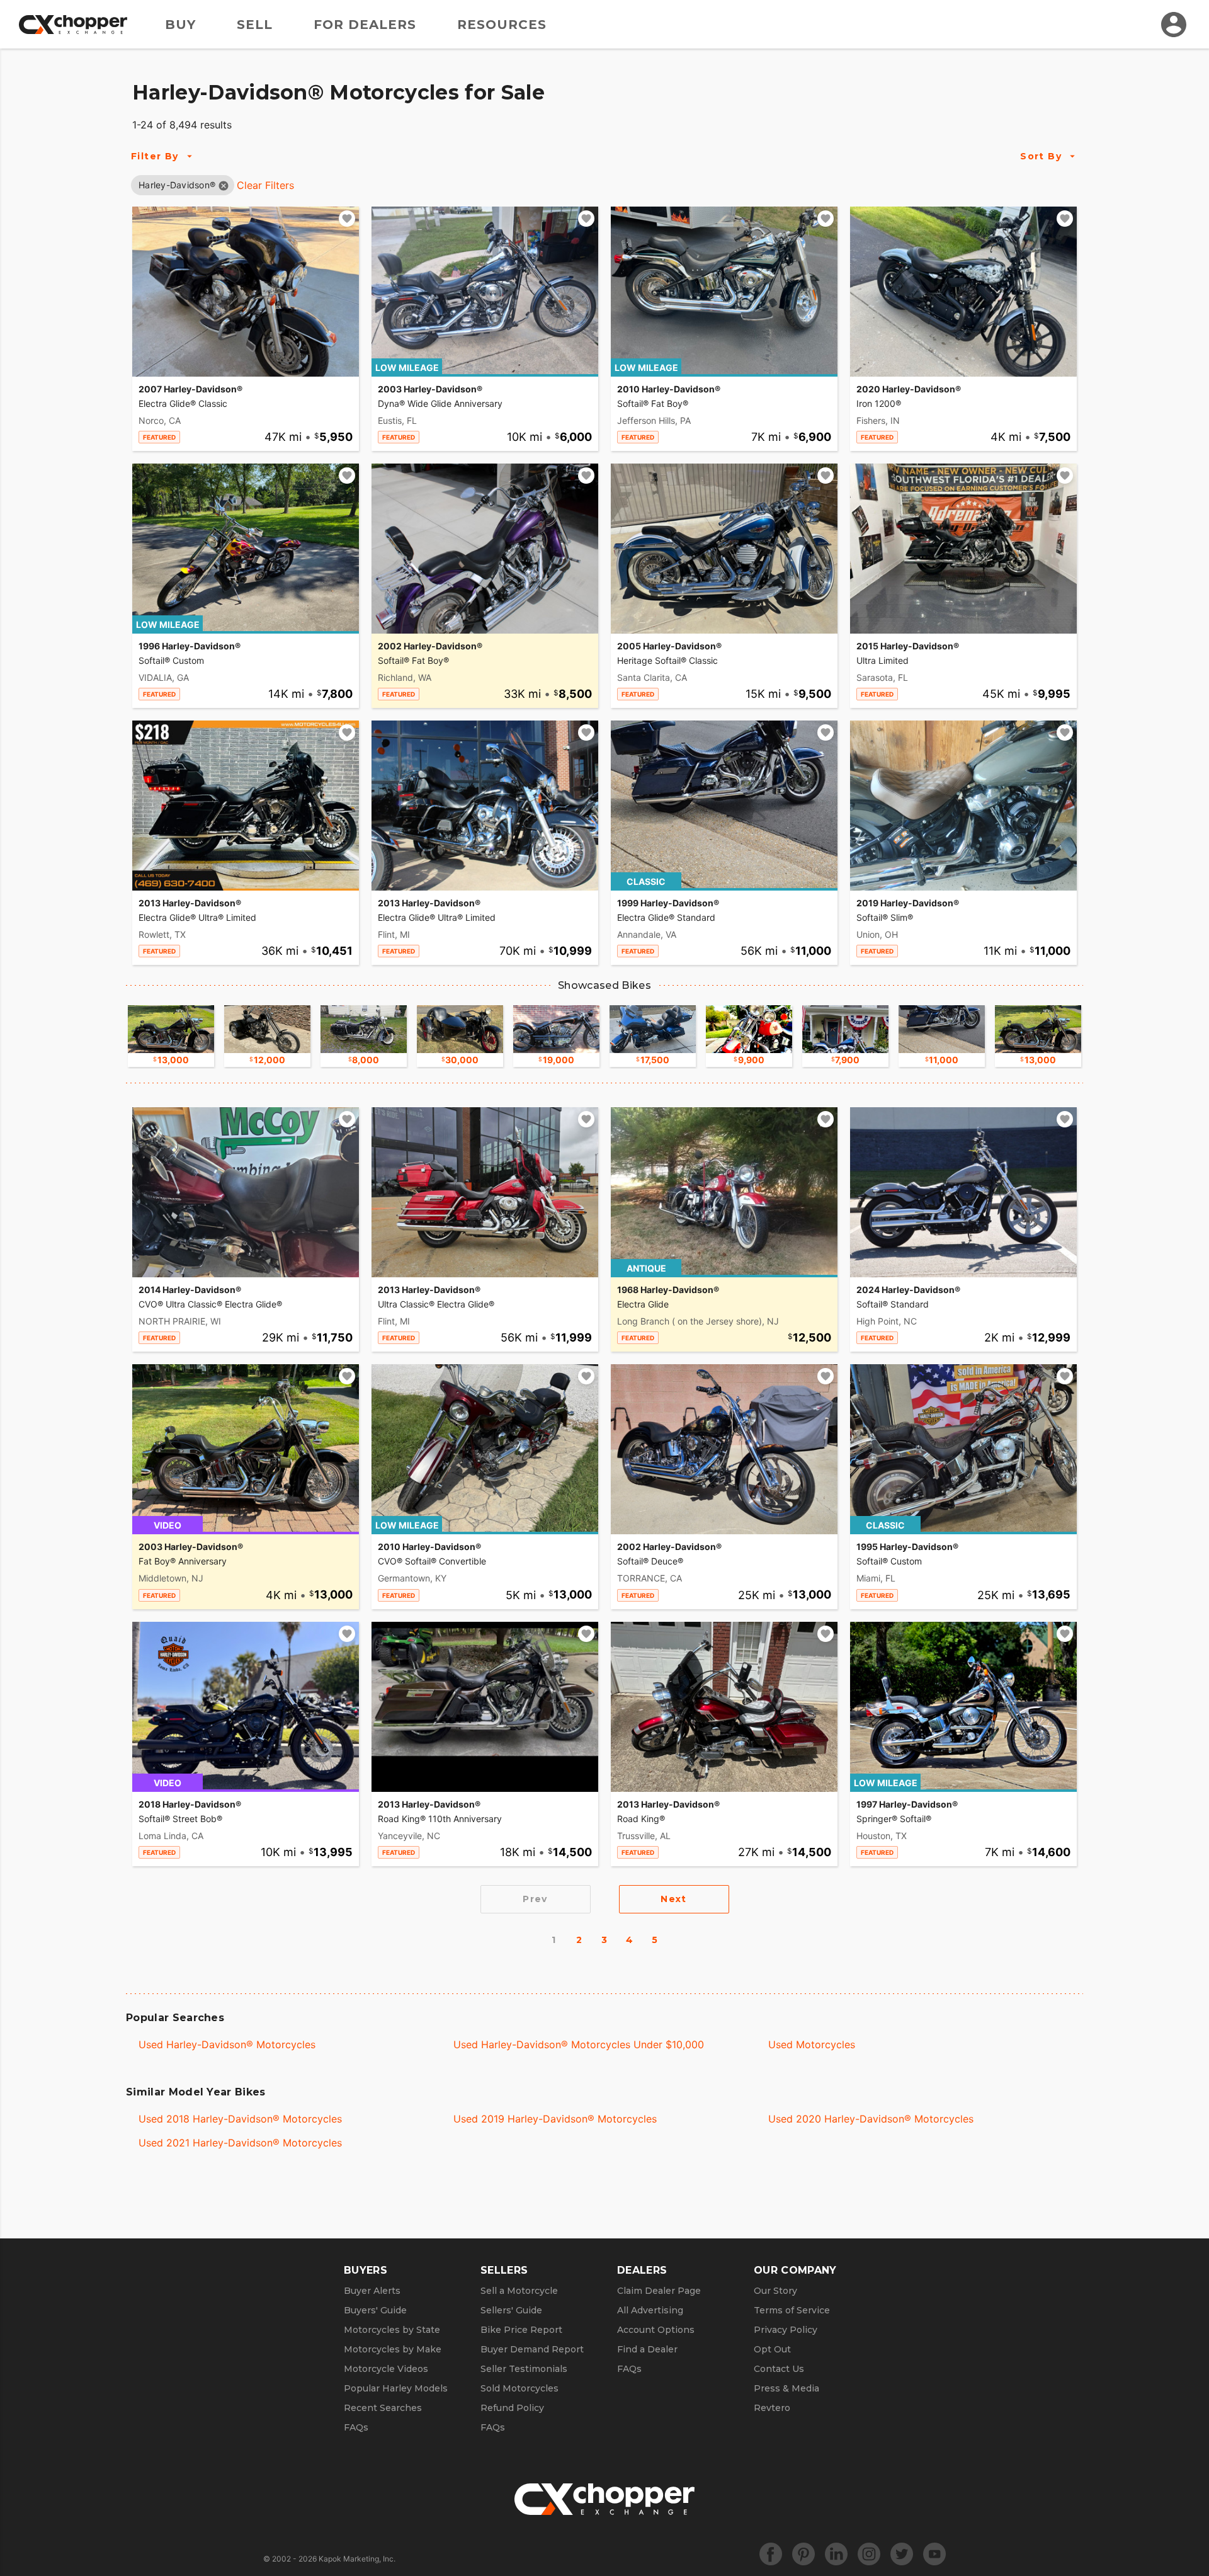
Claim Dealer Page (659, 2291)
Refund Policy (512, 2408)
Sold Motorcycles (519, 2388)
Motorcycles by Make (393, 2349)
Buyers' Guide (375, 2310)
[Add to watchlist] (347, 219)
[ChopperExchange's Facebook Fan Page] (771, 2554)
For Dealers (365, 25)
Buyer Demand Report (532, 2349)
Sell (255, 25)
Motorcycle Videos (386, 2369)
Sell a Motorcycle (519, 2291)
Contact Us (779, 2369)
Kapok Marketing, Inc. (357, 2559)
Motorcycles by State (392, 2330)
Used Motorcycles (812, 2044)
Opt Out (772, 2349)
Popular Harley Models (396, 2388)
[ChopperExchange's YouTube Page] (934, 2554)
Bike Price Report (521, 2330)
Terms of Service (792, 2310)
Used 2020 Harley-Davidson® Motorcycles (871, 2119)
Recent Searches (383, 2408)
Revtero (772, 2408)
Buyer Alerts (372, 2291)
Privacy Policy (786, 2330)
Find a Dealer (647, 2349)
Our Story (775, 2291)
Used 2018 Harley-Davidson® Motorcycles (240, 2119)
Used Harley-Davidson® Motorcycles (227, 2044)
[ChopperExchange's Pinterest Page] (803, 2554)
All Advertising (650, 2310)
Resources (502, 25)
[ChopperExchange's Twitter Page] (902, 2554)
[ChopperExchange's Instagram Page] (869, 2554)
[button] (177, 185)
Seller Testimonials (524, 2369)
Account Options (656, 2330)
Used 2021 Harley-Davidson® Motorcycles (240, 2143)
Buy (180, 25)
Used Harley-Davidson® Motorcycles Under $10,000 (579, 2044)
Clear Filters (265, 185)
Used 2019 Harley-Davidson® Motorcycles (555, 2119)
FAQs (356, 2427)
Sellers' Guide (511, 2310)
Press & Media (786, 2388)
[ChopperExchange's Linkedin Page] (836, 2554)
